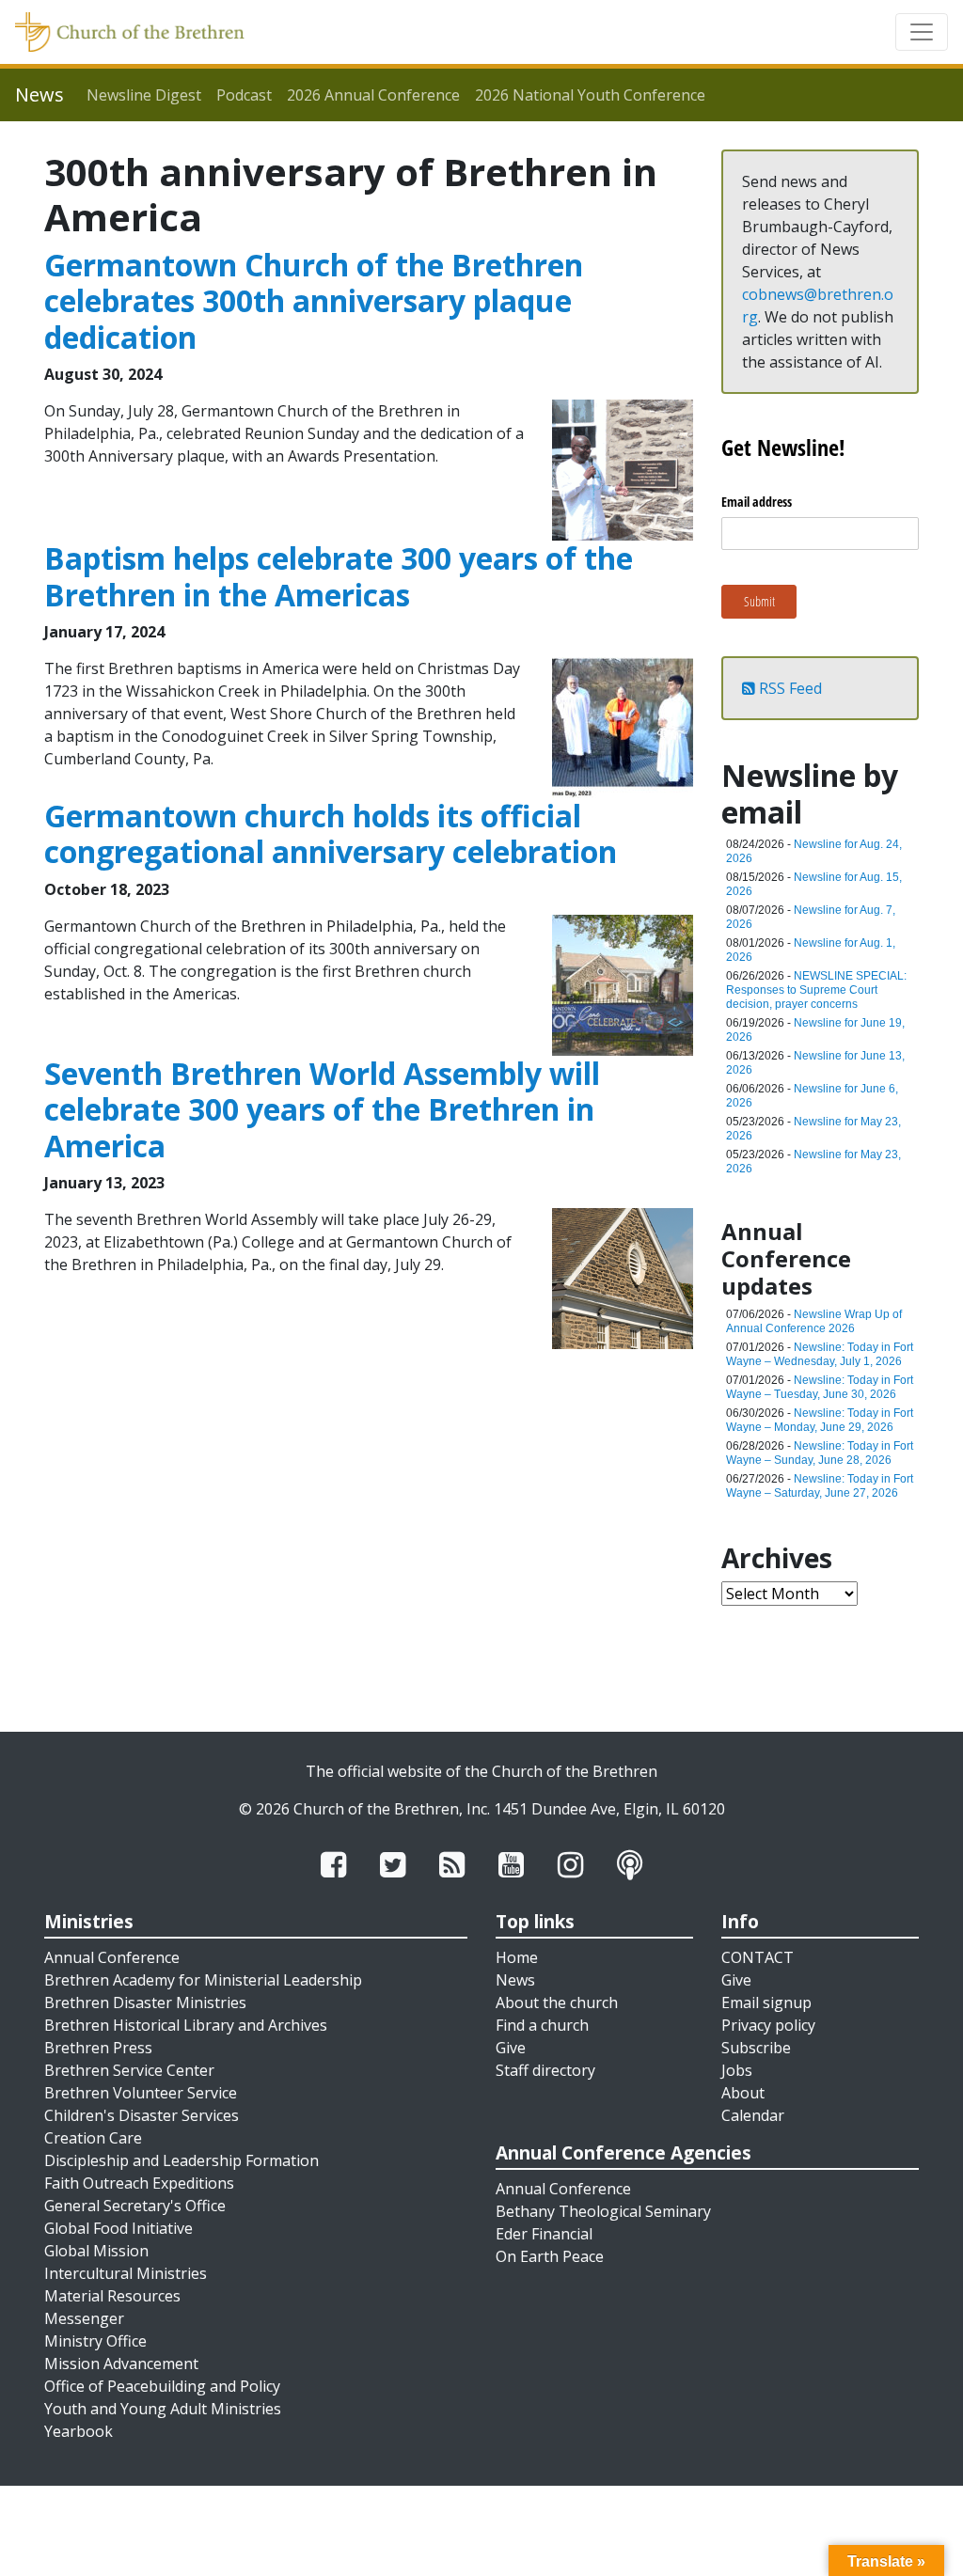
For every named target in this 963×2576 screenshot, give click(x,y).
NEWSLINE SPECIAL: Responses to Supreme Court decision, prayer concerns (816, 990)
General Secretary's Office (135, 2206)
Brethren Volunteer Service (141, 2093)
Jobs (737, 2070)
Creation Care (93, 2138)
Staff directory (545, 2070)
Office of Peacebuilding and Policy (162, 2386)
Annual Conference (112, 1957)
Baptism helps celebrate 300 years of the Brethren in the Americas (339, 576)
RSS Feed (789, 688)
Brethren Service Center (129, 2070)
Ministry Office (95, 2341)
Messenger (84, 2318)
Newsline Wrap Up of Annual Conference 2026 (814, 1321)
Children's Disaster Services (142, 2115)
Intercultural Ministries (126, 2273)
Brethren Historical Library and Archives (186, 2025)
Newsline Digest (144, 95)
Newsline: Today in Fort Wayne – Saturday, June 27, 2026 (820, 1486)
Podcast (244, 95)
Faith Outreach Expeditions (139, 2183)
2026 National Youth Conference (590, 95)
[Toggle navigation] (922, 32)
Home (517, 1957)
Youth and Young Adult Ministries (163, 2409)
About (743, 2093)
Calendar (753, 2115)
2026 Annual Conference (373, 95)
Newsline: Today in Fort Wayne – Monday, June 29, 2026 (820, 1420)
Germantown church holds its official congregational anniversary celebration (331, 833)
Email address (757, 502)
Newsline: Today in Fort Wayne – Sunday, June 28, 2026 (820, 1453)
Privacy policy (768, 2025)
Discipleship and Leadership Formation (182, 2160)
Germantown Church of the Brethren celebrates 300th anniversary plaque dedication (314, 301)
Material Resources (112, 2296)
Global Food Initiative (118, 2228)
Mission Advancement (121, 2364)
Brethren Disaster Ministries (145, 2003)
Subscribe (756, 2048)
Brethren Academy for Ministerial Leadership (203, 1980)
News (515, 1980)
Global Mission (96, 2251)
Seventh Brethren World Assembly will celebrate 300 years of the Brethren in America (322, 1109)
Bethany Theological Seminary (603, 2211)
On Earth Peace (550, 2256)
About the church (557, 2003)
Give (511, 2048)
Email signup (766, 2003)
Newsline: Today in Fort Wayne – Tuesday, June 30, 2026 (820, 1387)
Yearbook (79, 2431)
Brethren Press (98, 2048)
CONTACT (758, 1957)
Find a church (542, 2025)
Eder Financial (544, 2234)
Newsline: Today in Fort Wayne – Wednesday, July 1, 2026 (820, 1354)
